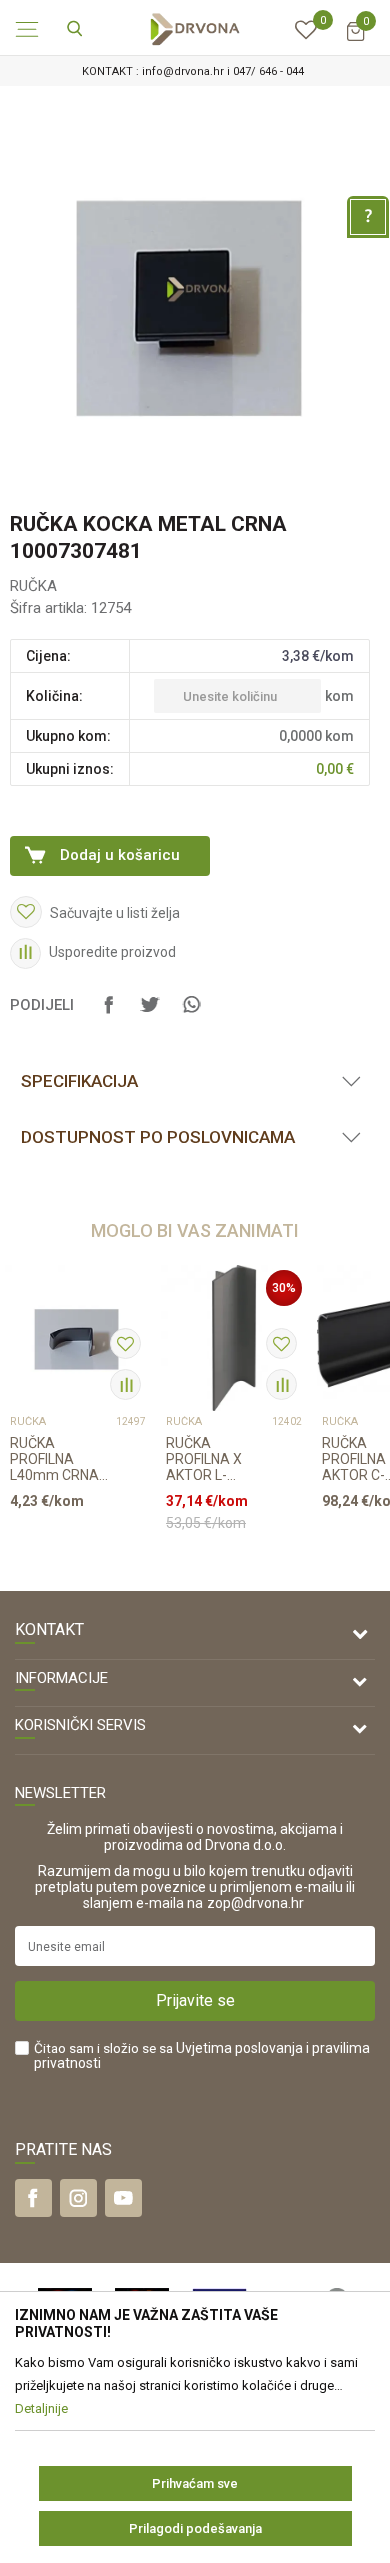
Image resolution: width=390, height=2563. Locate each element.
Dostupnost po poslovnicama (158, 1137)
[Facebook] (109, 1014)
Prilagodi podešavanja (195, 2528)
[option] (195, 71)
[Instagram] (78, 2198)
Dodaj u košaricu (120, 855)
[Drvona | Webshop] (195, 28)
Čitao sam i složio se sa (202, 2056)
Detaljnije (71, 1539)
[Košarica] (355, 40)
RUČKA (33, 586)
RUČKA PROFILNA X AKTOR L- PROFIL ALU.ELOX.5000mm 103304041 (219, 1459)
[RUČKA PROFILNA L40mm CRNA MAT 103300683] (78, 1338)
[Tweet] (150, 1014)
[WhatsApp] (191, 1014)
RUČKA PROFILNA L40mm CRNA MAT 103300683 (62, 1459)
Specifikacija (79, 1081)
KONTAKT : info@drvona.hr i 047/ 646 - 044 (193, 71)
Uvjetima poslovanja (239, 2048)
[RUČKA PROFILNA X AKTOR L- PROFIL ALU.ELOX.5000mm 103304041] (234, 1338)
